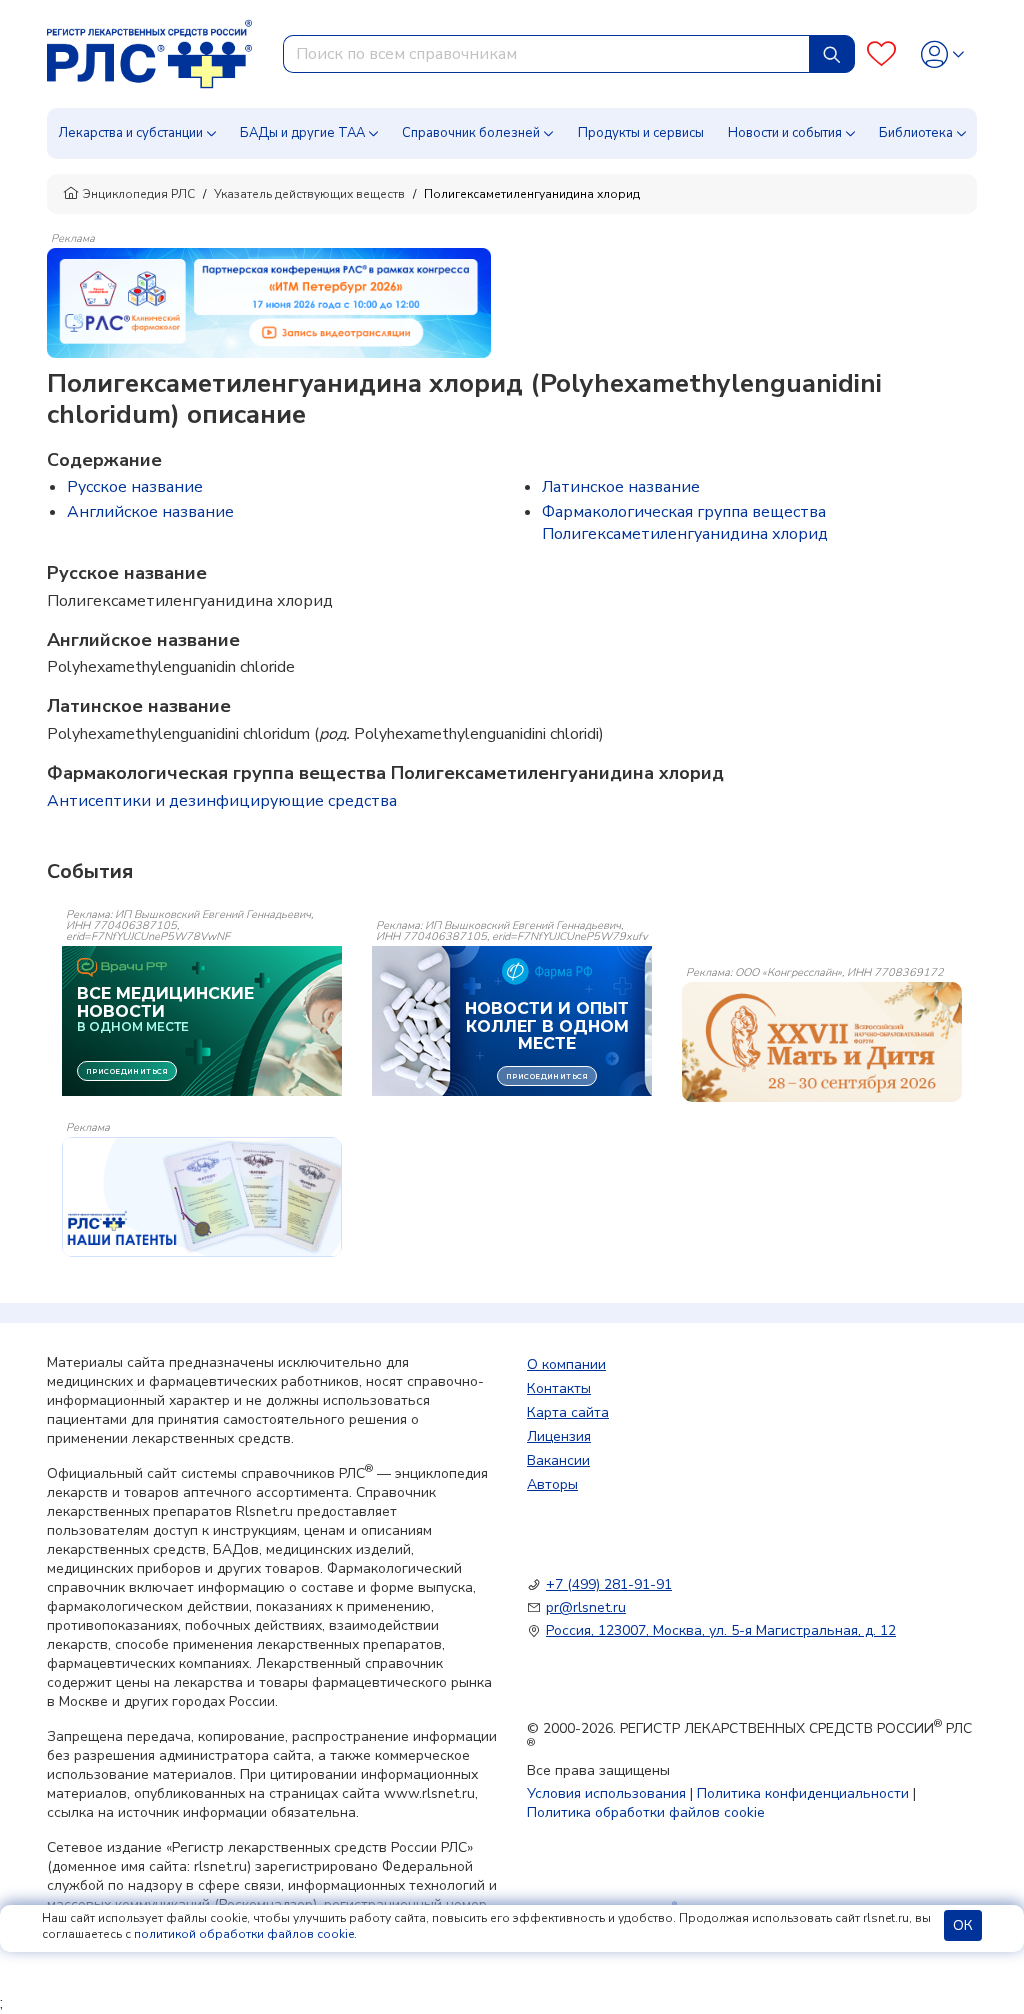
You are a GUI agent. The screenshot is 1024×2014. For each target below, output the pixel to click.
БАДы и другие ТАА (302, 133)
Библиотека (916, 133)
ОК (963, 1925)
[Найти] (832, 54)
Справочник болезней (471, 133)
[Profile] (942, 54)
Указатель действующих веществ (309, 194)
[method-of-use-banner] (269, 302)
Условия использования (606, 1793)
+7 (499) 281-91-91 (609, 1584)
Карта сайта (568, 1412)
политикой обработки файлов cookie (244, 1934)
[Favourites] (881, 54)
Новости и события (785, 133)
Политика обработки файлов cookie (646, 1812)
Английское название (150, 512)
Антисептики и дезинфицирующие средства (222, 801)
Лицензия (559, 1436)
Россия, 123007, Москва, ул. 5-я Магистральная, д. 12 (721, 1630)
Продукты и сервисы (641, 133)
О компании (566, 1364)
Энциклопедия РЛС (139, 194)
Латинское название (621, 487)
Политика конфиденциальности (803, 1793)
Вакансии (558, 1460)
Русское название (135, 487)
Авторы (552, 1484)
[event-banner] (822, 1042)
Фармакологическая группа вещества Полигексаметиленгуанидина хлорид (685, 523)
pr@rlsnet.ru (586, 1607)
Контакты (559, 1388)
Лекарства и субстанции (130, 133)
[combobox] (546, 54)
